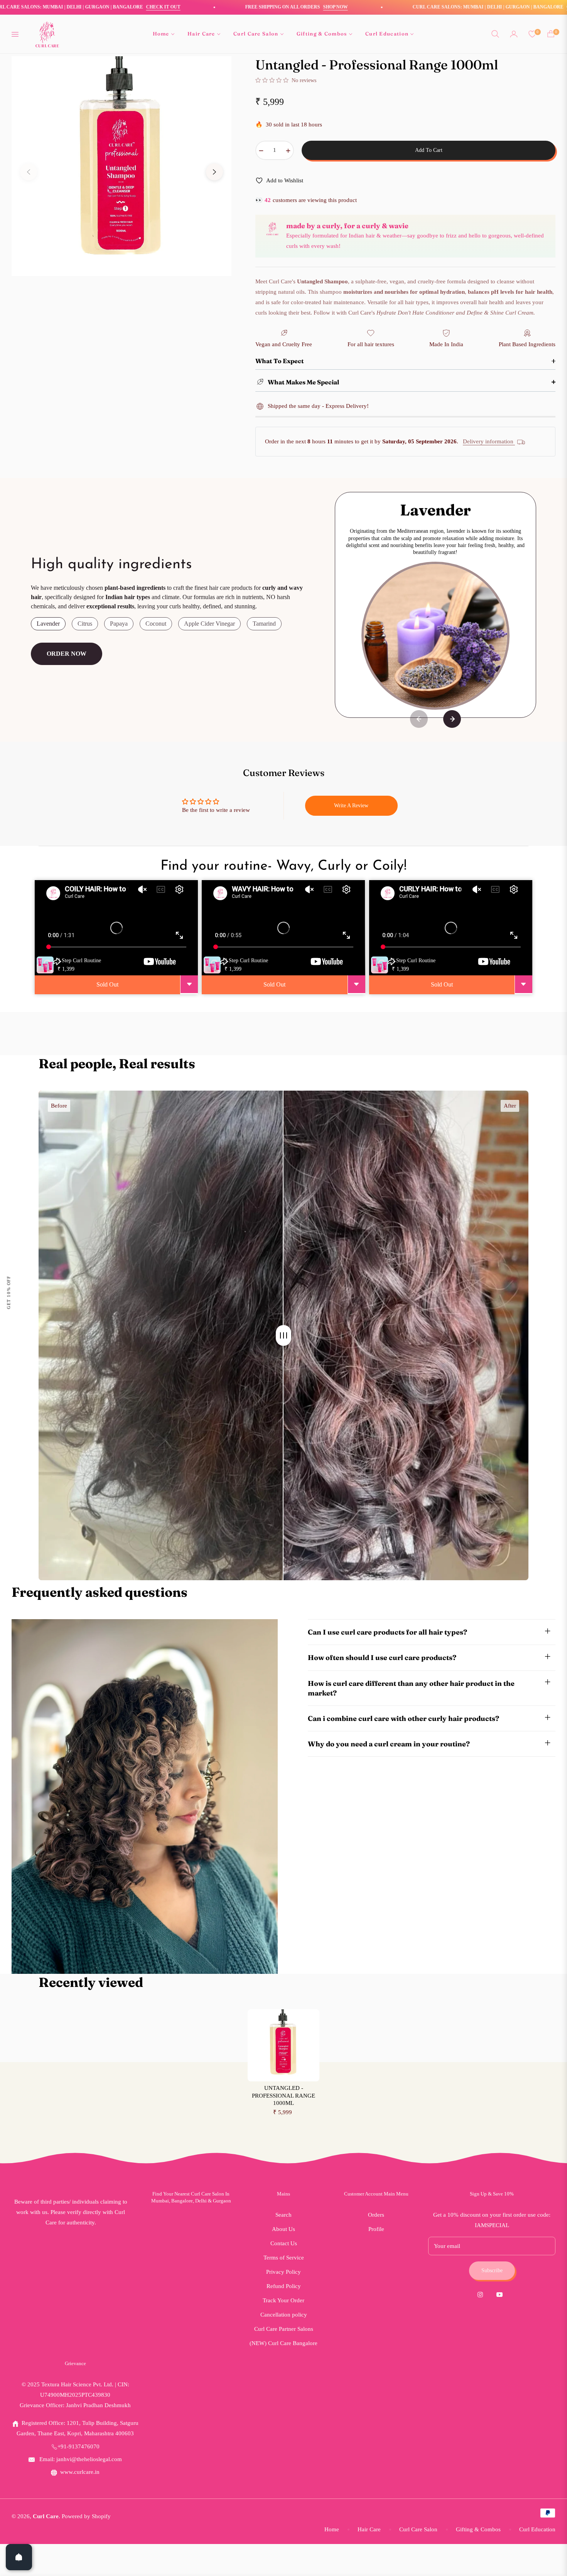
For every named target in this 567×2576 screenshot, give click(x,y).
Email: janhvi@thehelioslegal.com (80, 2459)
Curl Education (537, 2529)
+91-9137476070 (78, 2446)
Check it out (25, 7)
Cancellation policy (284, 2315)
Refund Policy (284, 2286)
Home (332, 2529)
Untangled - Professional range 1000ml (283, 2095)
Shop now (197, 7)
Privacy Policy (283, 2272)
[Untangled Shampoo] (29, 2350)
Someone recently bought (93, 2340)
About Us (283, 2229)
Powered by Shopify (86, 2516)
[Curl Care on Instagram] (482, 2294)
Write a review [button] (351, 806)
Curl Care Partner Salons (284, 2329)
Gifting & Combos (478, 2529)
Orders (376, 2215)
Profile (376, 2229)
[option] (121, 166)
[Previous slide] (419, 719)
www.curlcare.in (80, 2472)
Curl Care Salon (418, 2529)
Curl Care (46, 2516)
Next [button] (214, 172)
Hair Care (369, 2529)
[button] (495, 34)
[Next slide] (452, 719)
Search (283, 2215)
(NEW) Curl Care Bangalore (283, 2343)
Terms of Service (284, 2258)
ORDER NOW (67, 654)
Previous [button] (29, 172)
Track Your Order (283, 2300)
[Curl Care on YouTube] (501, 2294)
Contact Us (284, 2243)
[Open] (19, 2557)
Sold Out (107, 984)
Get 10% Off (8, 1292)
